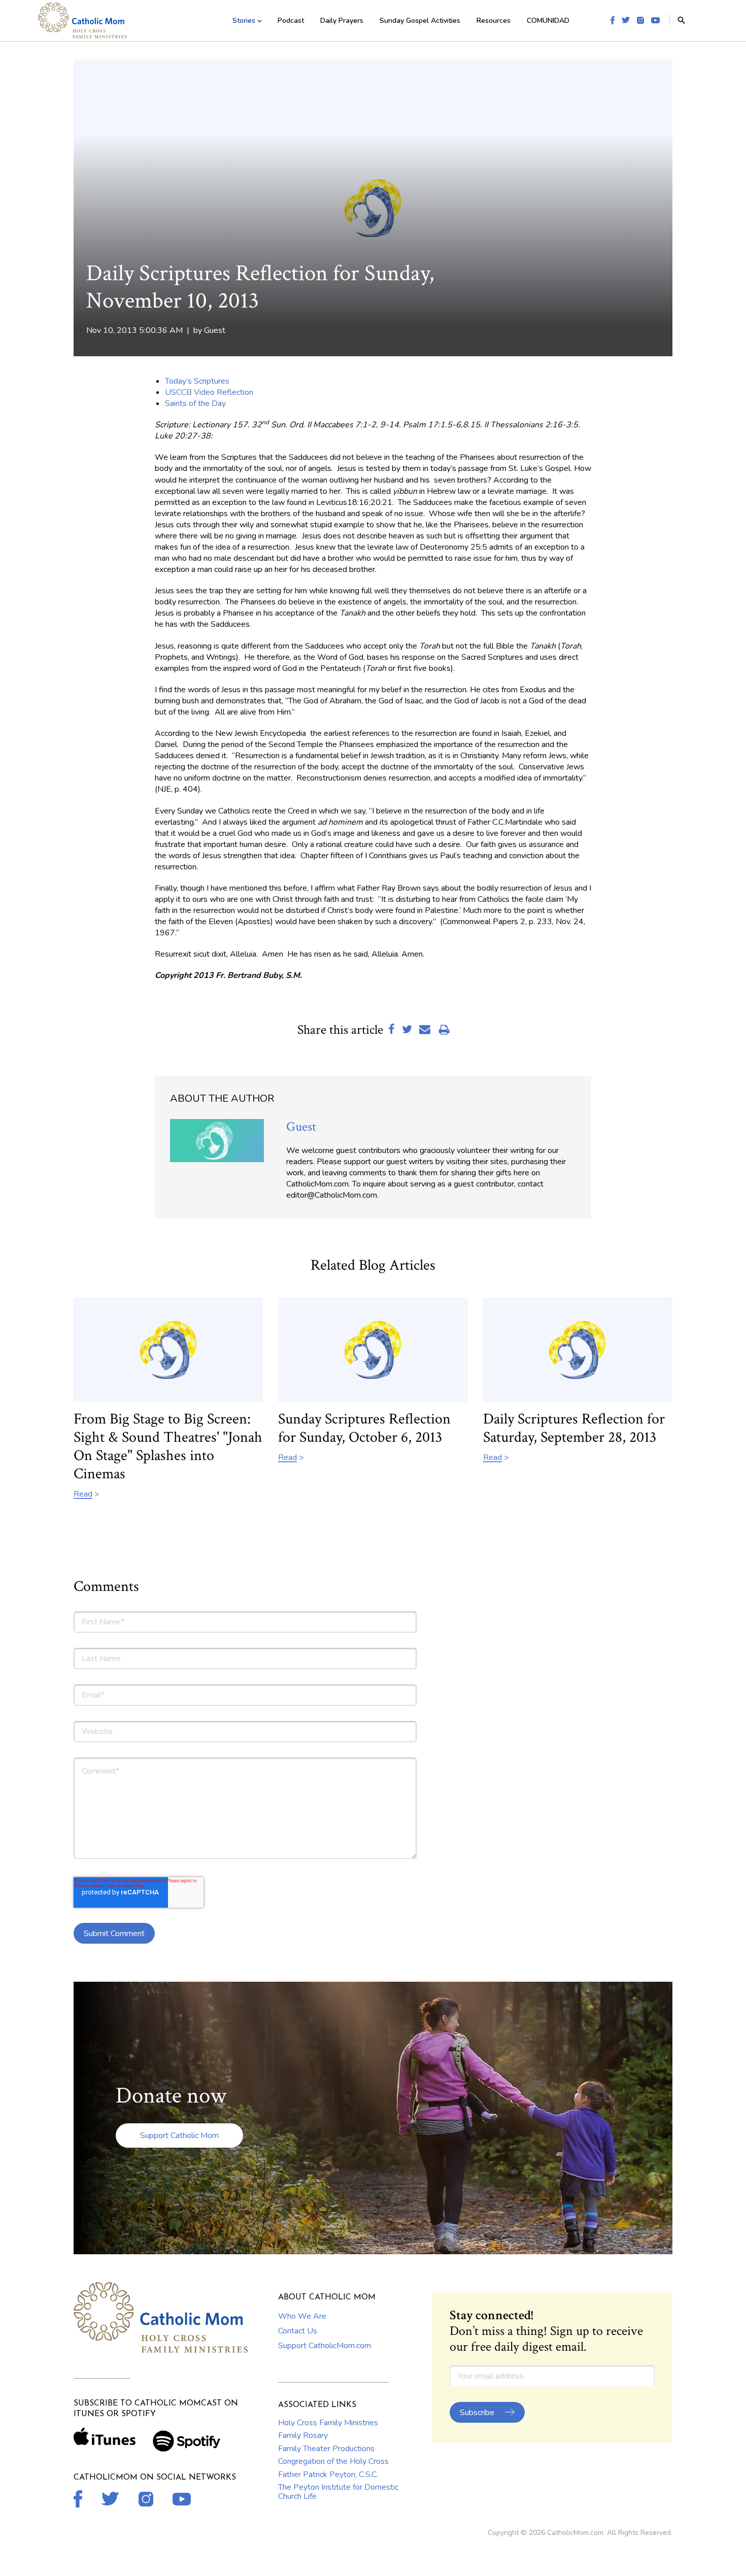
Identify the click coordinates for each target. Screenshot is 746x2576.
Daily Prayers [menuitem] (342, 21)
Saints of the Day (195, 403)
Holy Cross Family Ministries (328, 2423)
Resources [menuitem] (494, 21)
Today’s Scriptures (197, 381)
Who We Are (302, 2316)
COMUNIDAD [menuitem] (548, 21)
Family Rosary (303, 2435)
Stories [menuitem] (244, 21)
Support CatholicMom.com (325, 2346)
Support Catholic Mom (179, 2136)
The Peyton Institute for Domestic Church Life (338, 2492)
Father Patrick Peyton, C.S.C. (328, 2475)
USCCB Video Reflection (209, 392)
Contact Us (298, 2331)
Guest (215, 330)
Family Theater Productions (326, 2449)
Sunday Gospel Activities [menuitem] (420, 21)
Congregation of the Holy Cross (333, 2461)
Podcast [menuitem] (291, 21)
